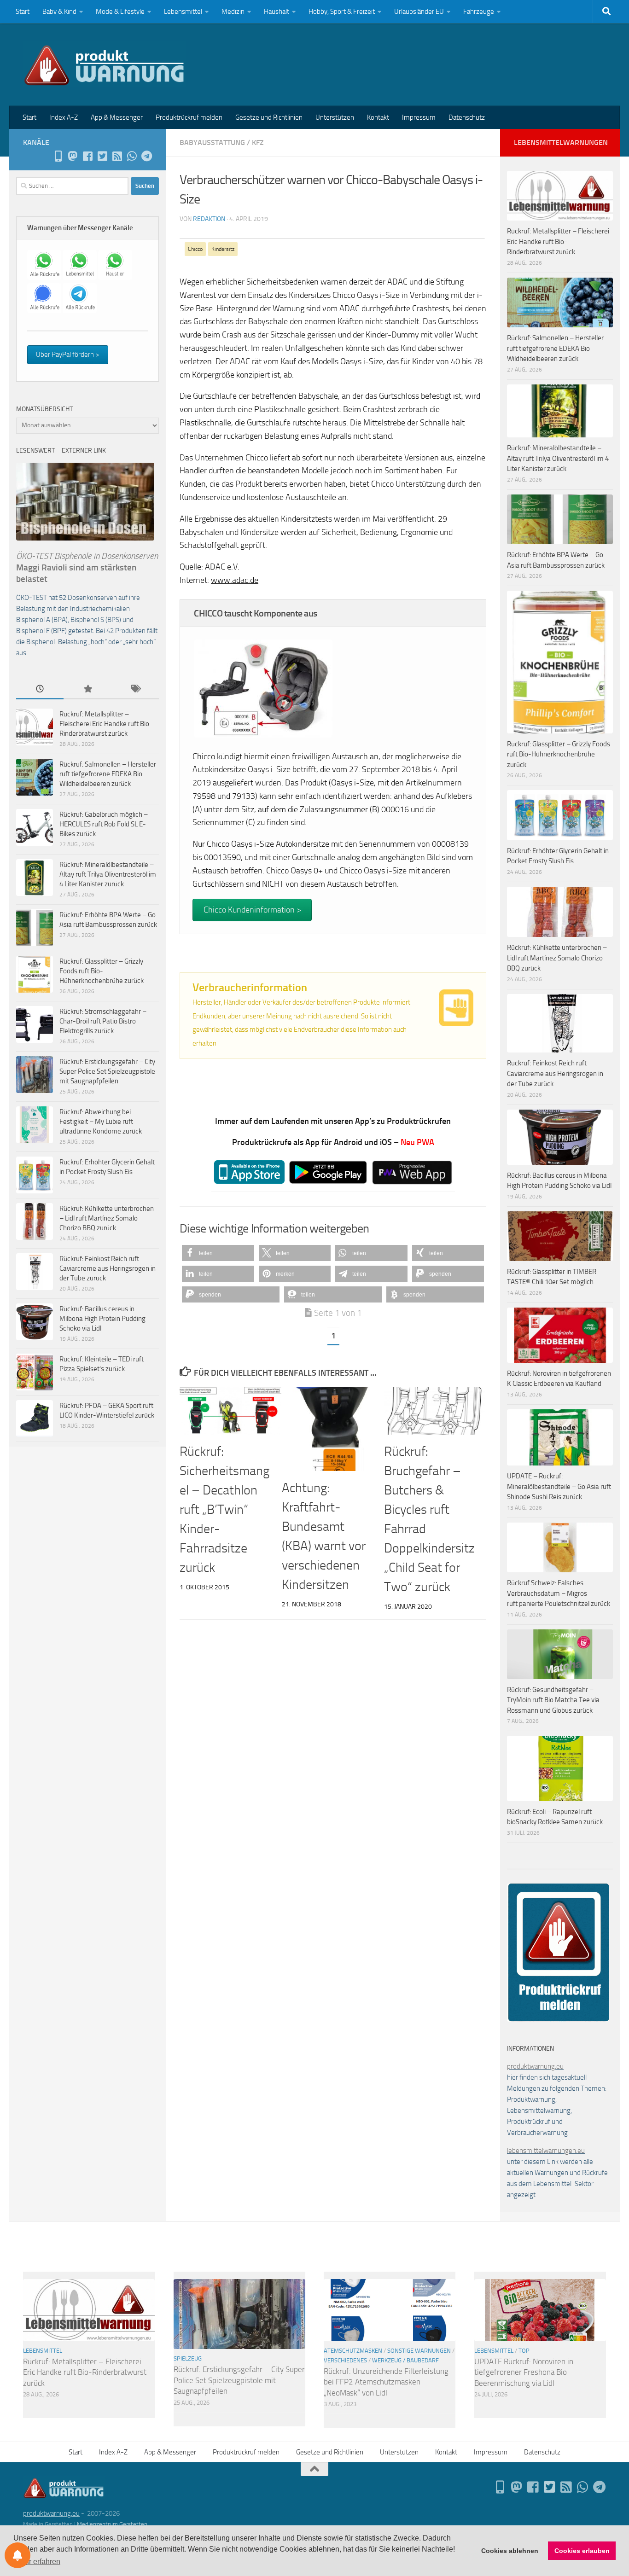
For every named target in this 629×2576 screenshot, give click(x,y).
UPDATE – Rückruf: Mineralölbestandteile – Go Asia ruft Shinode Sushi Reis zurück (559, 1486)
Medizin (233, 12)
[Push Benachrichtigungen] (17, 2555)
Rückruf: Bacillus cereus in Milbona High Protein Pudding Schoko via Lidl (102, 1319)
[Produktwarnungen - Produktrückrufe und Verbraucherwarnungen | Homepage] (104, 64)
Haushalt (277, 12)
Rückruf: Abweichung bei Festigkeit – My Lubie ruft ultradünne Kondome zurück (101, 1122)
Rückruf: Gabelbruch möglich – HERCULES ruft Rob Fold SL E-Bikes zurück (104, 824)
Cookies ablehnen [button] (510, 2551)
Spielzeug (188, 2358)
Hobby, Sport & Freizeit (342, 12)
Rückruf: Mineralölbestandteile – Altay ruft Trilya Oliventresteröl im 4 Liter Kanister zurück (108, 874)
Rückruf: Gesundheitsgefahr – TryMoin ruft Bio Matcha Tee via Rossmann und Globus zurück (553, 1700)
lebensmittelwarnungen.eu (546, 2151)
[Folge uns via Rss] (117, 156)
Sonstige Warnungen (419, 2351)
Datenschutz (467, 117)
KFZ (258, 142)
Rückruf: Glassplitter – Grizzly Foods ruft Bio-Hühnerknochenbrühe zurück (102, 971)
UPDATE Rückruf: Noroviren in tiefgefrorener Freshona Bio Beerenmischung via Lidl (524, 2372)
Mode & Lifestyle (120, 12)
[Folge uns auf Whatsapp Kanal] (132, 156)
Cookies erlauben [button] (582, 2551)
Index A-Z (64, 117)
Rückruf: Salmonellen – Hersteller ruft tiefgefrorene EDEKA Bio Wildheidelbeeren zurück (108, 774)
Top (524, 2351)
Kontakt (378, 117)
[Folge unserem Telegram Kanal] (146, 156)
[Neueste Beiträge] (40, 689)
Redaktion (209, 219)
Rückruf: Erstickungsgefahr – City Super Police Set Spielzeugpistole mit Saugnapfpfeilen (107, 1071)
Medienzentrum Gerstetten (112, 2524)
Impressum (419, 117)
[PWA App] (58, 156)
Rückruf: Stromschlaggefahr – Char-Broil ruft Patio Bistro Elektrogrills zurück (103, 1021)
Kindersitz (223, 249)
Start (23, 12)
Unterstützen (335, 117)
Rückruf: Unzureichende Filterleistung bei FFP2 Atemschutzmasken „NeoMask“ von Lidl (386, 2382)
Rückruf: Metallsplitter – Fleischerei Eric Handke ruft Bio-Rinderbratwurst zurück (106, 724)
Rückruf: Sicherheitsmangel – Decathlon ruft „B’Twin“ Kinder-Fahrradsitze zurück (224, 1509)
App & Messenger (117, 117)
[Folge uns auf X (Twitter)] (102, 156)
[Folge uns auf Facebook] (87, 156)
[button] (218, 1253)
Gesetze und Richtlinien (269, 117)
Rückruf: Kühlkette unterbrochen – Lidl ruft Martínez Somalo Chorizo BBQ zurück (107, 1218)
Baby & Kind (59, 12)
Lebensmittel (183, 12)
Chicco (195, 249)
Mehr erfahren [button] (38, 2561)
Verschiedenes (345, 2360)
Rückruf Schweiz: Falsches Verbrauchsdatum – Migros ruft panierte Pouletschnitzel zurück (559, 1593)
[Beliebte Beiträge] (87, 689)
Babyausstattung (212, 142)
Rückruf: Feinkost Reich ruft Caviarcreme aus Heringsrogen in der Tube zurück (108, 1268)
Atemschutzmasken (353, 2351)
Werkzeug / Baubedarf (405, 2360)
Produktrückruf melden (189, 117)
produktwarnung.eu (535, 2066)
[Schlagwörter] (135, 689)
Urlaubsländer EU (419, 12)
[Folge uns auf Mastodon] (73, 156)
